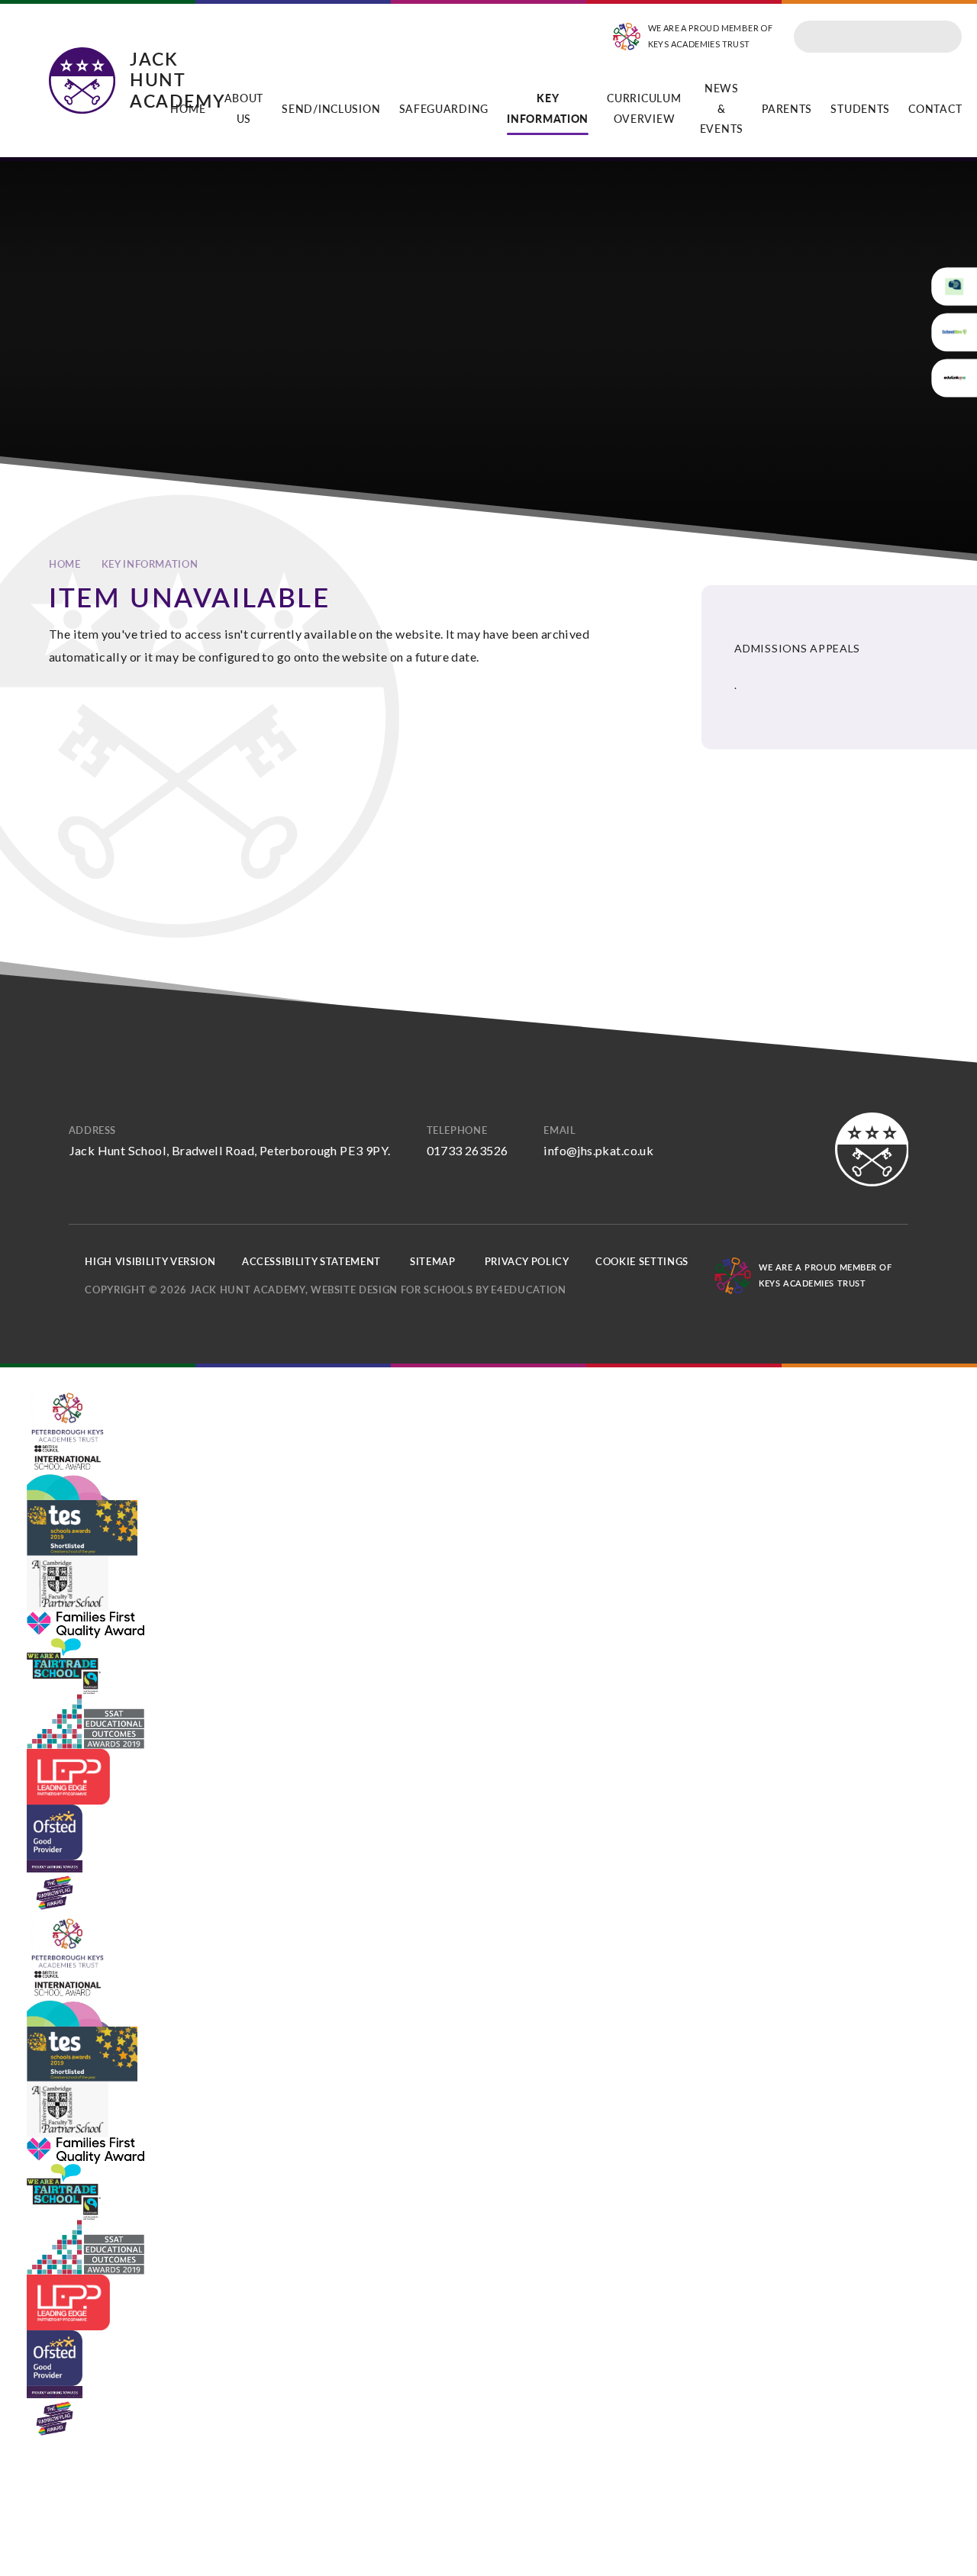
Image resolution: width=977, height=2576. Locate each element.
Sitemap (433, 1261)
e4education (528, 1290)
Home (65, 564)
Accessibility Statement (311, 1261)
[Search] (945, 37)
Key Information (150, 564)
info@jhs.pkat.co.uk (598, 1150)
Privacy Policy (527, 1261)
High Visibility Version (150, 1261)
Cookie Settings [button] (642, 1261)
